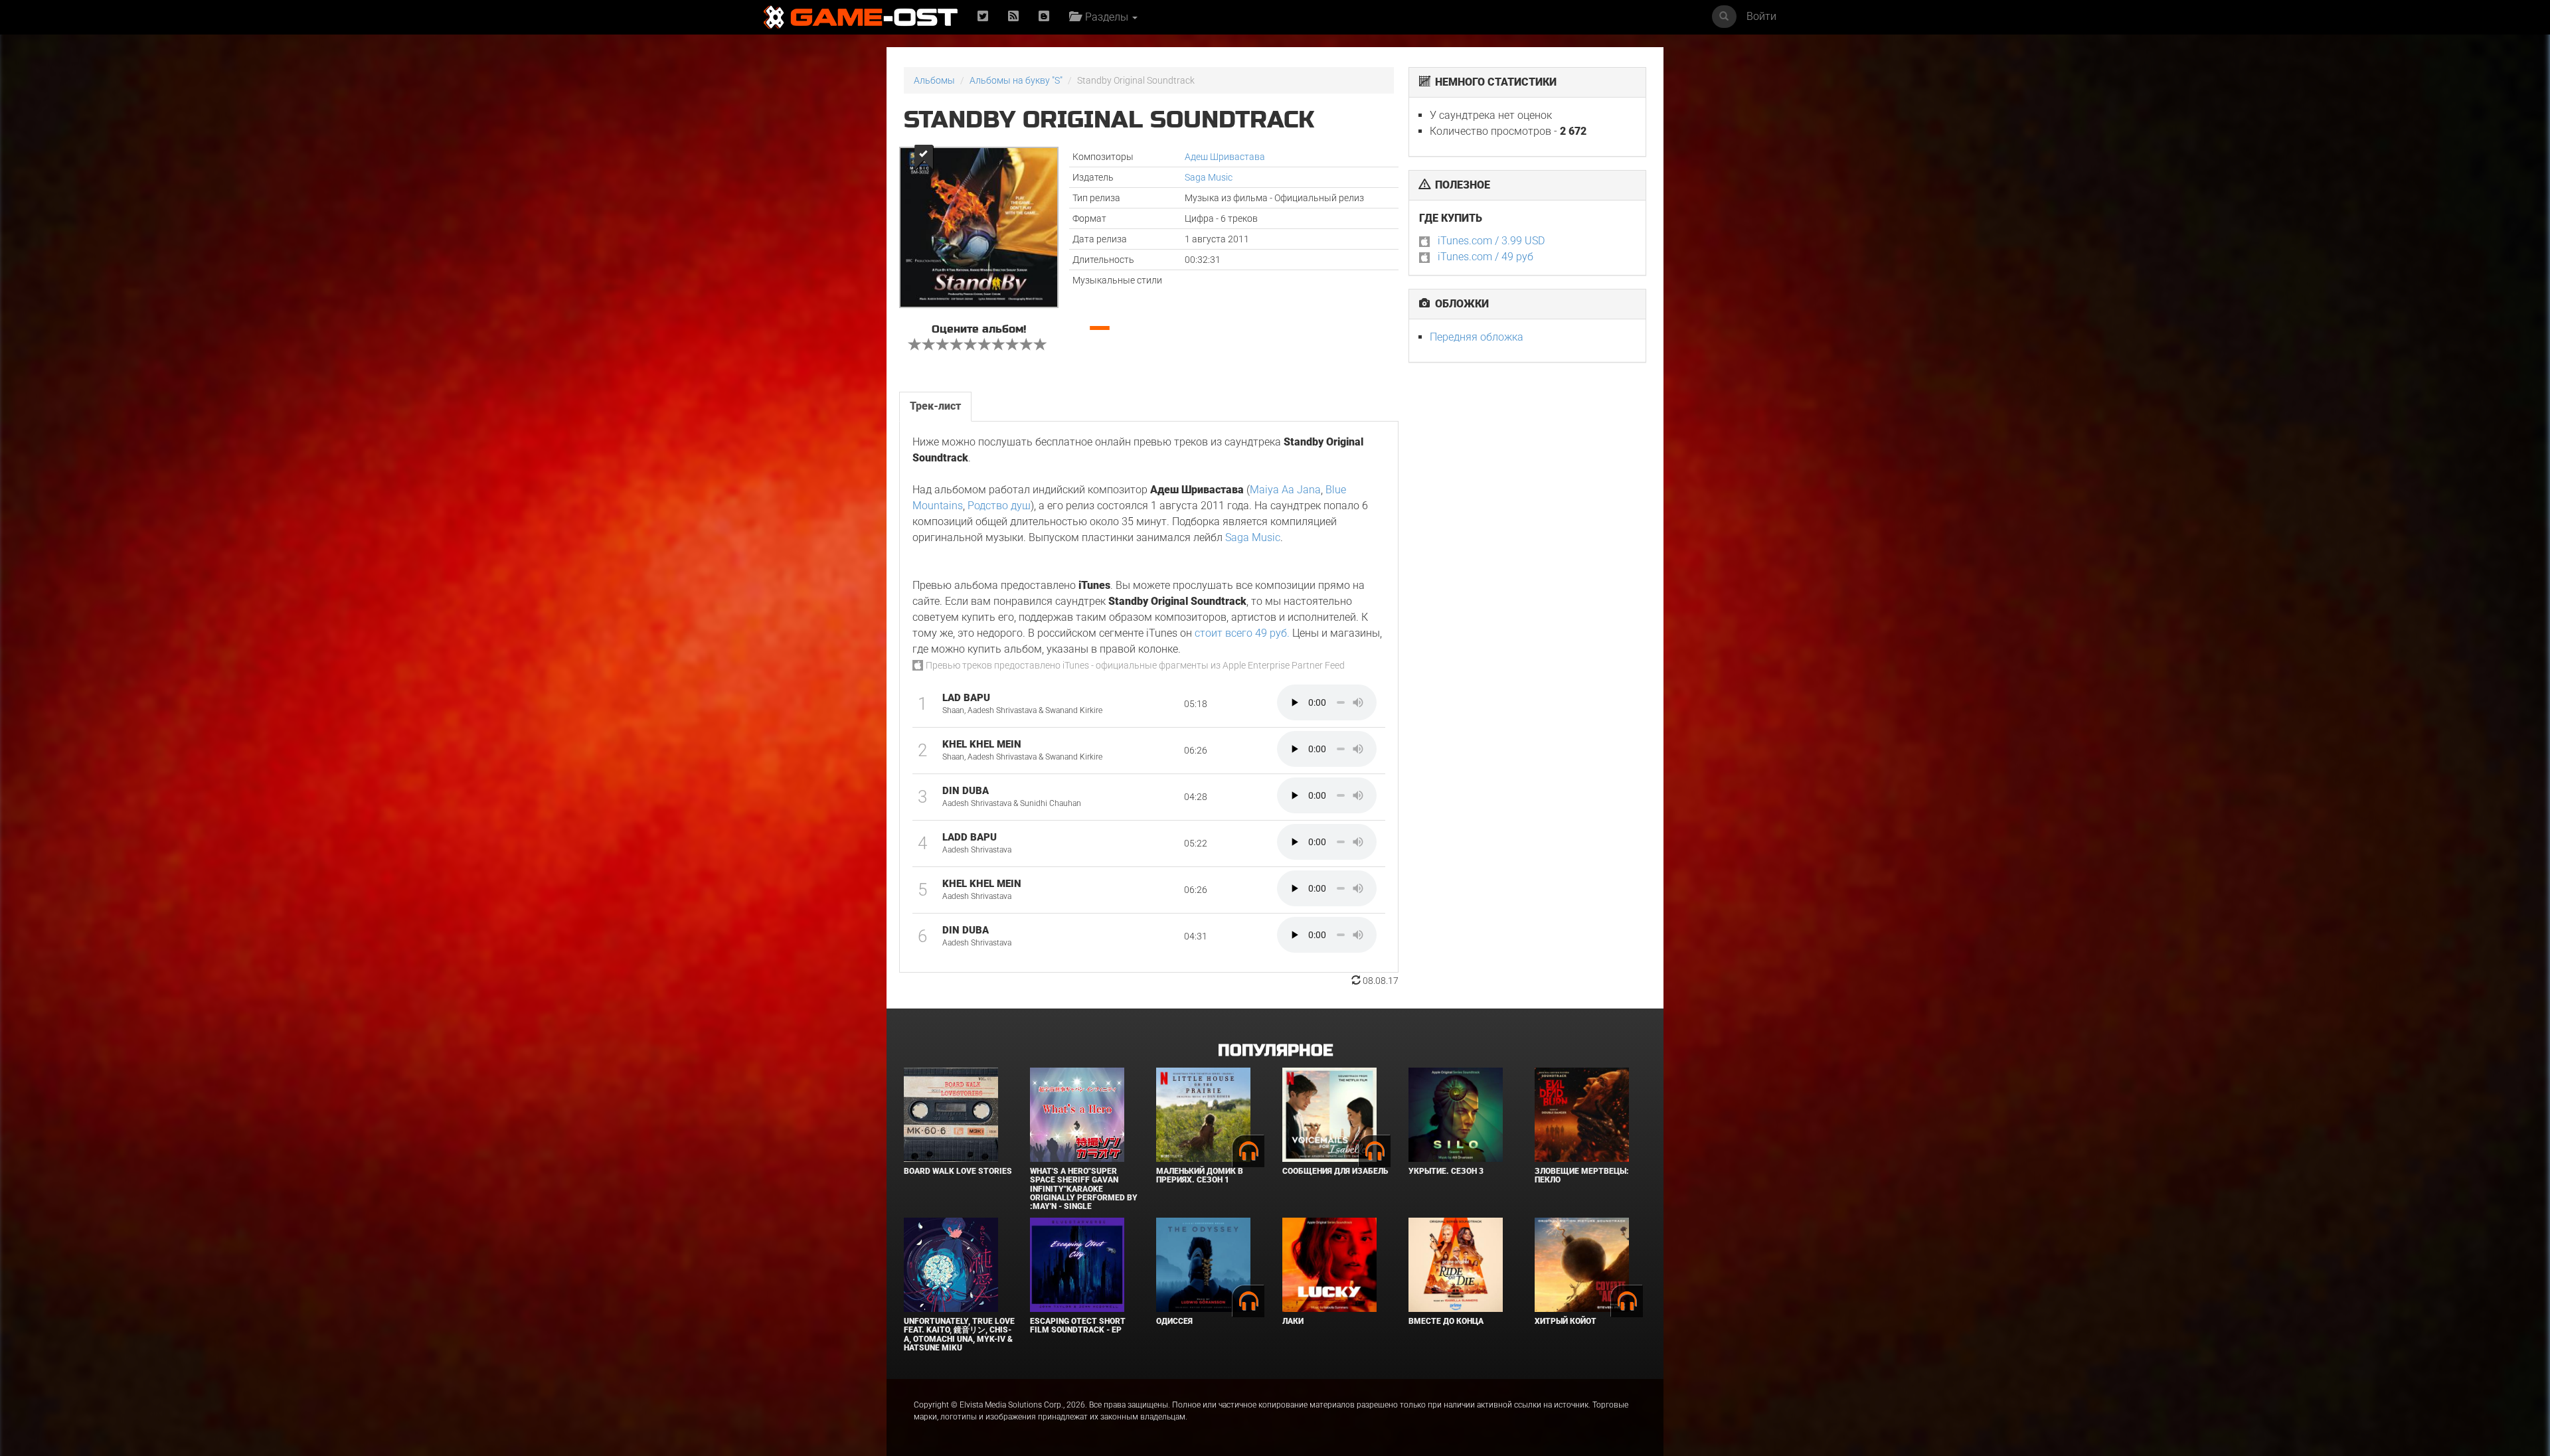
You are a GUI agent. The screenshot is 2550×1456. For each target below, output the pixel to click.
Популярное (1275, 1051)
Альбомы (934, 80)
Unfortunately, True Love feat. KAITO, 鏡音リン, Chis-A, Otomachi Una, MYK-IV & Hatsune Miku (959, 1335)
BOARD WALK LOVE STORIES (958, 1171)
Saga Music (1209, 177)
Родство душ (999, 506)
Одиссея (1174, 1321)
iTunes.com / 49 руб (1486, 257)
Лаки (1293, 1321)
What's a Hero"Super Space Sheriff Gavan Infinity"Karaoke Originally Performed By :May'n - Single (1084, 1189)
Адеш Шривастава (1225, 157)
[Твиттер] (983, 17)
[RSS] (1013, 17)
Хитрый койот (1566, 1321)
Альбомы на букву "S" (1016, 80)
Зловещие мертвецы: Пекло (1582, 1175)
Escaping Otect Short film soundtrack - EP (1078, 1326)
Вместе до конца (1446, 1321)
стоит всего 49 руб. (1242, 633)
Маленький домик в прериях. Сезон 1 (1200, 1175)
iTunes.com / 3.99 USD (1491, 241)
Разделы (1105, 17)
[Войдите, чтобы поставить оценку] (915, 346)
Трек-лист (935, 406)
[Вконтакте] (1044, 17)
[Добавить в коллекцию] (923, 157)
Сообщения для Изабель (1335, 1171)
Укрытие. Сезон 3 (1446, 1171)
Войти (1761, 16)
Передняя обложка (1477, 337)
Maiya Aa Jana (1285, 490)
